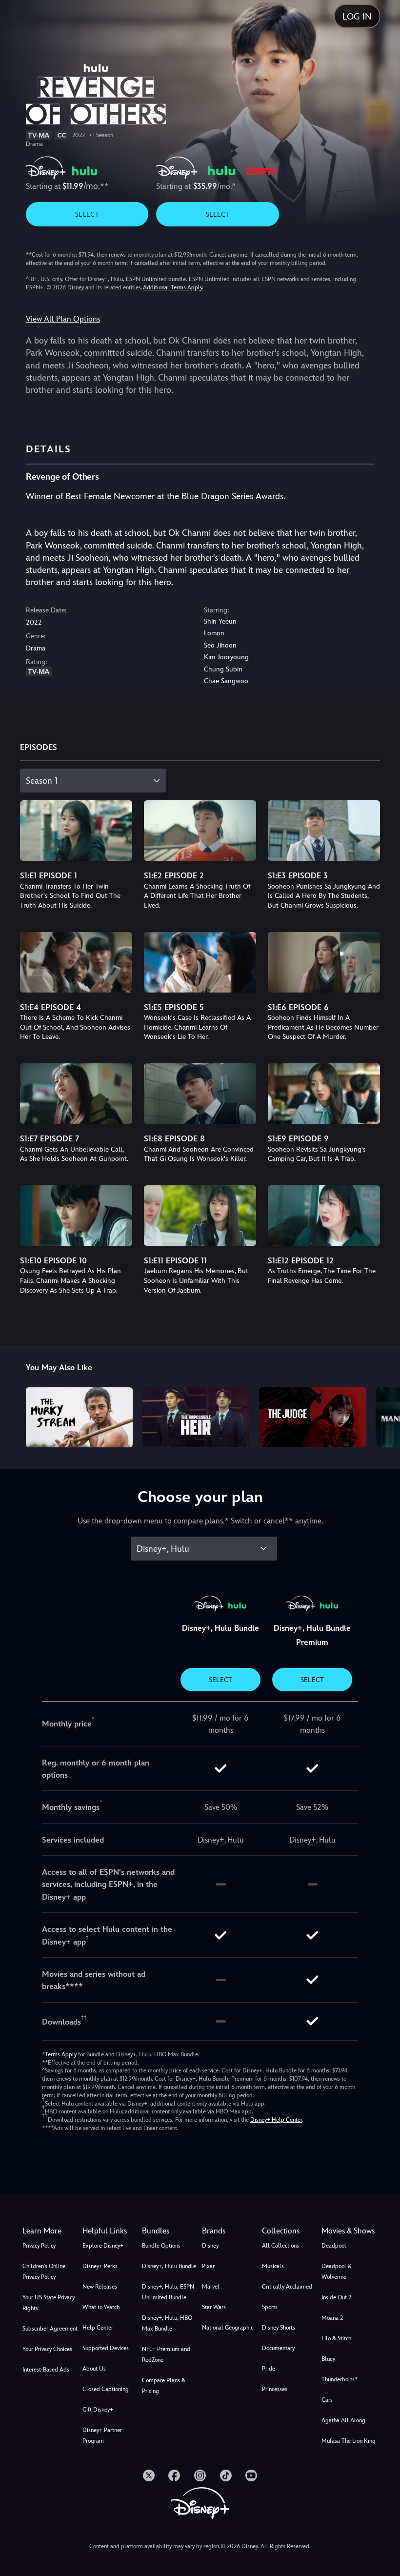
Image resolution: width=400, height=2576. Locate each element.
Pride (269, 2369)
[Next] (383, 1416)
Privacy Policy (39, 2246)
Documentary (278, 2348)
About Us (94, 2369)
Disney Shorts (279, 2328)
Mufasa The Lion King (349, 2441)
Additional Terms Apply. (173, 287)
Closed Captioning (106, 2389)
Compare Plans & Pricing (164, 2386)
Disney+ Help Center (276, 2120)
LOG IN (357, 16)
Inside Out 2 (336, 2297)
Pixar (208, 2266)
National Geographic (228, 2328)
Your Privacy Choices (47, 2349)
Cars (327, 2400)
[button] (110, 2231)
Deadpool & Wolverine (337, 2272)
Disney (210, 2246)
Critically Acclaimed (287, 2287)
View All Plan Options (63, 319)
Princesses (275, 2389)
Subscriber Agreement (50, 2329)
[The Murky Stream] (79, 1417)
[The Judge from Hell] (312, 1417)
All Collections (280, 2246)
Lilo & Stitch (336, 2338)
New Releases (100, 2287)
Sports (270, 2307)
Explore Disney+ (103, 2246)
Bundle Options (161, 2246)
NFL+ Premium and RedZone (166, 2354)
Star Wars (214, 2307)
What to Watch (101, 2307)
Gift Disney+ (98, 2410)
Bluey (328, 2359)
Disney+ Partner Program (102, 2435)
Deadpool (334, 2246)
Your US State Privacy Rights (49, 2303)
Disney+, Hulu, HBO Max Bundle (167, 2323)
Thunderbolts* (340, 2379)
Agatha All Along (343, 2420)
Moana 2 (332, 2318)
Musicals (273, 2266)
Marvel (211, 2287)
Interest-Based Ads (46, 2370)
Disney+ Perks (100, 2266)
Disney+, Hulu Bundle (169, 2266)
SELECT (87, 214)
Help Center (98, 2328)
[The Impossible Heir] (196, 1417)
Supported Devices (106, 2348)
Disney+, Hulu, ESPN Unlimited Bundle (168, 2292)
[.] (149, 2475)
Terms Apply (61, 2054)
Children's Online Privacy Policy (44, 2272)
